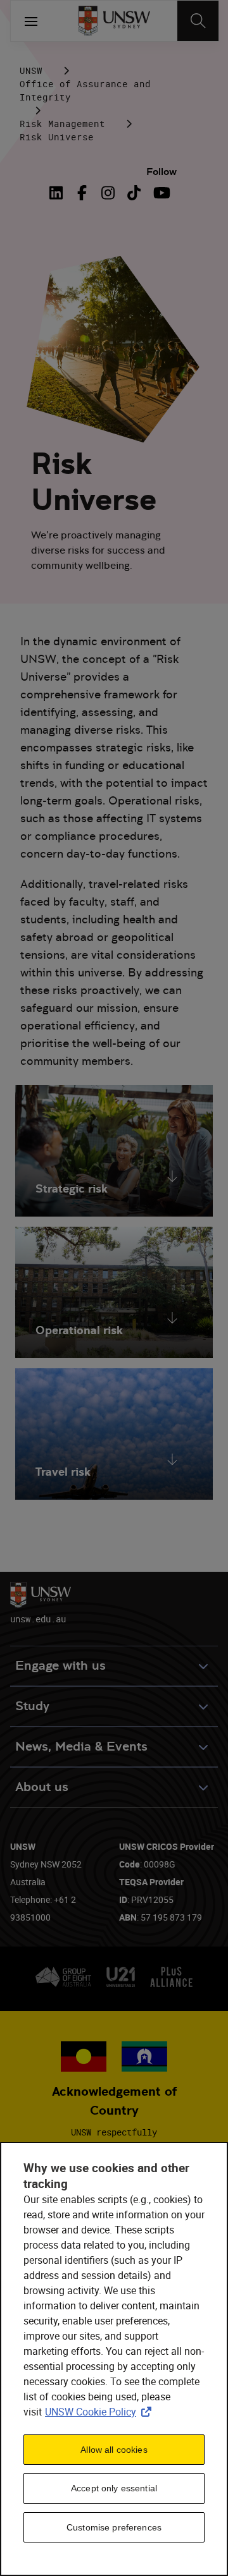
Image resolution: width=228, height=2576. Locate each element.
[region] (114, 2359)
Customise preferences (114, 2527)
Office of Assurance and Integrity (85, 90)
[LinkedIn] (59, 193)
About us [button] (42, 1787)
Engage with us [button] (60, 1666)
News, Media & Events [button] (81, 1747)
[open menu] (31, 21)
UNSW (31, 70)
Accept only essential (114, 2488)
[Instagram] (108, 193)
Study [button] (32, 1706)
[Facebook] (82, 193)
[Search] (198, 21)
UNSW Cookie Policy (101, 2412)
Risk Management (62, 124)
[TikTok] (134, 193)
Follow (161, 172)
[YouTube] (160, 193)
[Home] (114, 21)
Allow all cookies (114, 2450)
